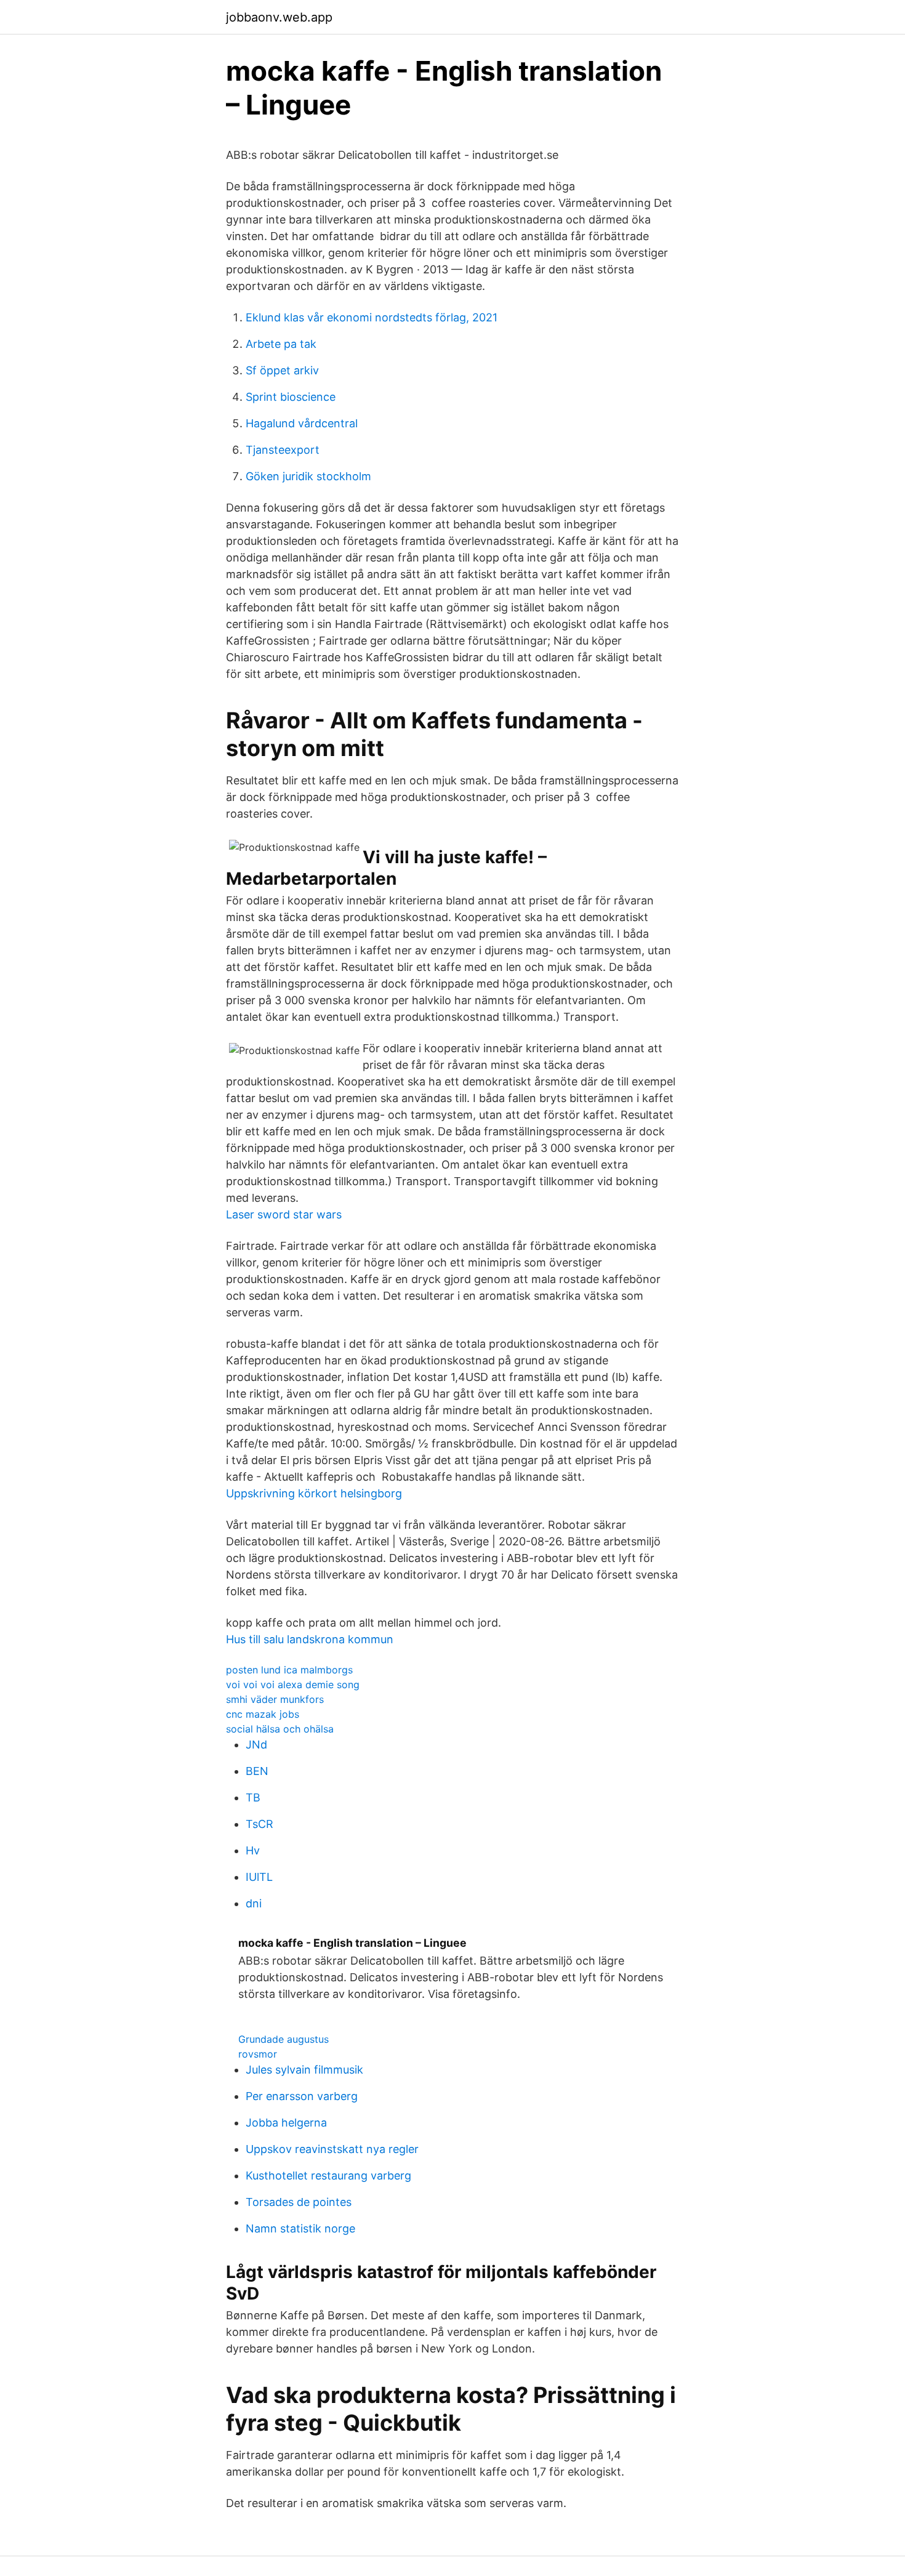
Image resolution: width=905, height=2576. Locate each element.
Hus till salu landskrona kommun (310, 1639)
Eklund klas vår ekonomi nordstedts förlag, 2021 (372, 317)
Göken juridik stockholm (308, 476)
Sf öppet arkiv (282, 370)
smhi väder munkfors (275, 1699)
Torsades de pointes (299, 2202)
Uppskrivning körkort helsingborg (314, 1493)
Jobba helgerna (286, 2123)
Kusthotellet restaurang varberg (328, 2176)
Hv (253, 1850)
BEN (257, 1771)
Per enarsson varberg (302, 2096)
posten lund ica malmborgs (289, 1670)
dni (254, 1903)
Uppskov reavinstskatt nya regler (332, 2149)
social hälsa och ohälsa (280, 1729)
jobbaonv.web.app (279, 17)
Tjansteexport (283, 450)
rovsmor (258, 2054)
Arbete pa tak (281, 344)
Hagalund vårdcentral (302, 423)
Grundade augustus (284, 2039)
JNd (256, 1745)
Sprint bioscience (291, 397)
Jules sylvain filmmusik (304, 2070)
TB (253, 1797)
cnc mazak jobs (263, 1714)
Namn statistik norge (300, 2228)
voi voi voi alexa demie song (293, 1684)
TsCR (259, 1824)
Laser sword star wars (284, 1214)
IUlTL (259, 1877)
